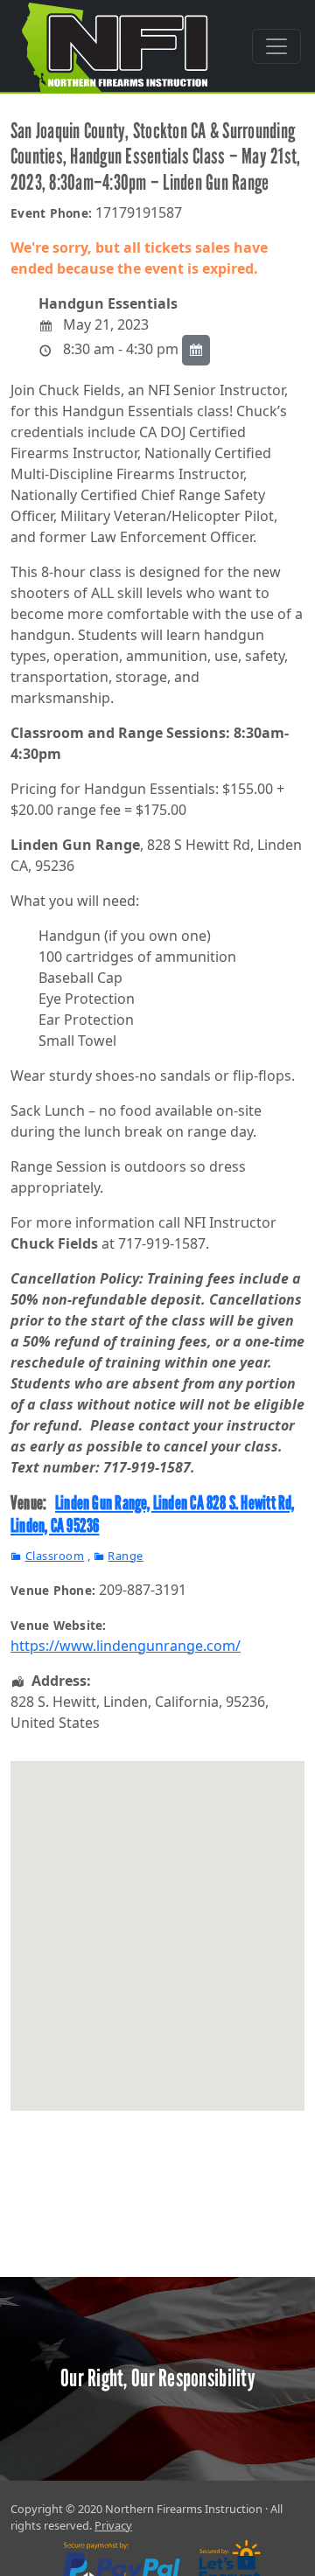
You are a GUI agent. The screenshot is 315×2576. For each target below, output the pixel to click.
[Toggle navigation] (276, 46)
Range (126, 1556)
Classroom (55, 1556)
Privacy (113, 2525)
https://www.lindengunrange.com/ (126, 1646)
